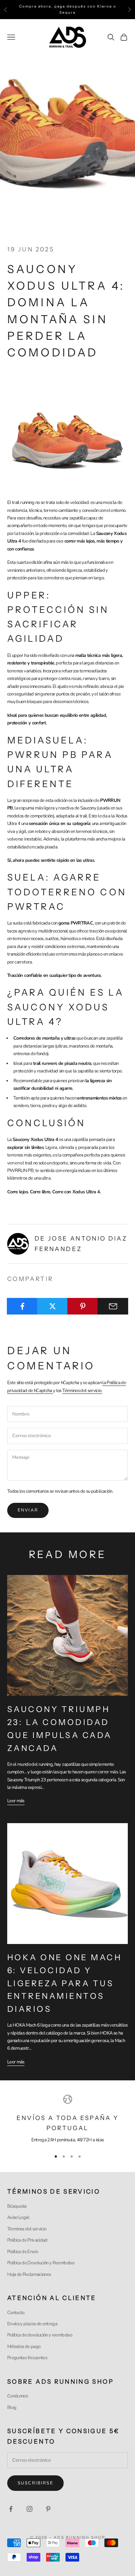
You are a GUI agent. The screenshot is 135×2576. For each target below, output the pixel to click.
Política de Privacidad (27, 2240)
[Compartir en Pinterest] (83, 1306)
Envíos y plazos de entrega (32, 2324)
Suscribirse (35, 2483)
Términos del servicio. (82, 1391)
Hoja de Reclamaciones (29, 2274)
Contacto (16, 2313)
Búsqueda (17, 2206)
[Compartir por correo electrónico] (113, 1306)
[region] (67, 2119)
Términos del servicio (27, 2229)
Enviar (28, 1510)
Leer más (16, 1801)
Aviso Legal (18, 2217)
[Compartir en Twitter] (52, 1306)
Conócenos (17, 2396)
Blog (12, 2408)
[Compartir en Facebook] (22, 1306)
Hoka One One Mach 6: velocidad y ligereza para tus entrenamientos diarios (64, 1983)
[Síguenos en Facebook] (11, 2509)
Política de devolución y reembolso (40, 2335)
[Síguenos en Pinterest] (48, 2509)
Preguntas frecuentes (27, 2358)
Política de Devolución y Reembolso (41, 2263)
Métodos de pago (24, 2347)
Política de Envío (22, 2252)
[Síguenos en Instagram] (30, 2509)
